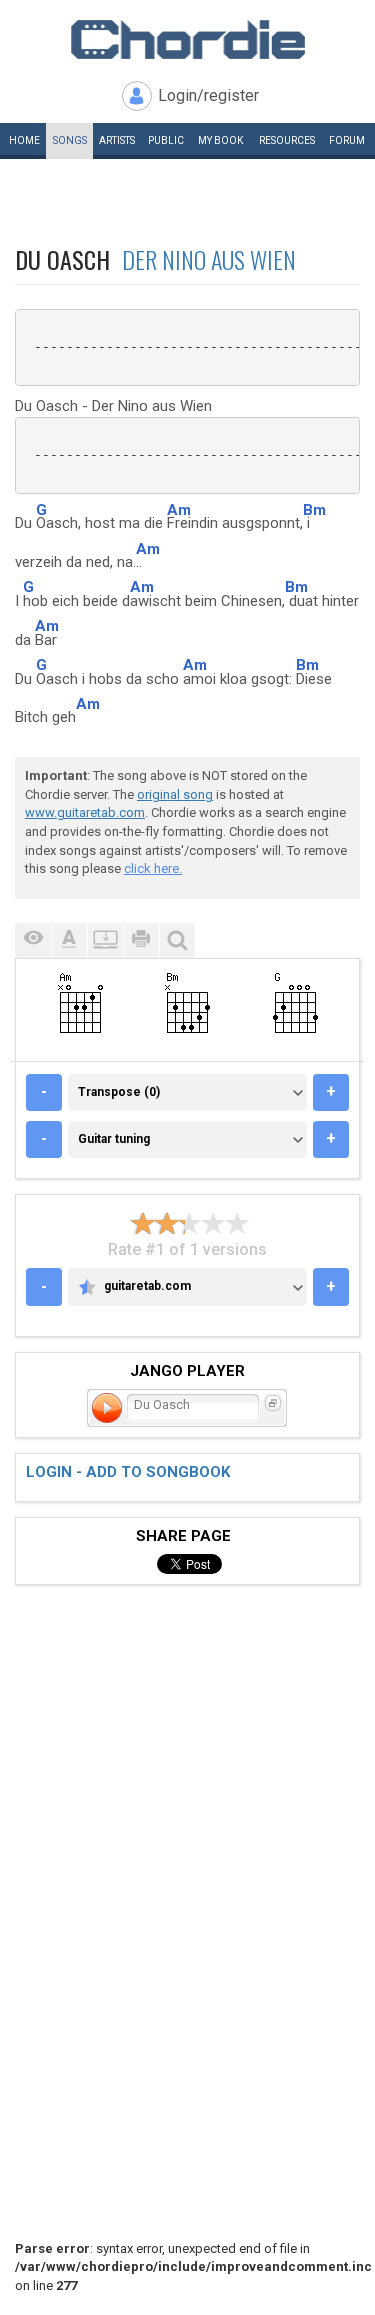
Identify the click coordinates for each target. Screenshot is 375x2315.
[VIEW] (33, 940)
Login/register (208, 95)
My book (220, 140)
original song (175, 794)
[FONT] (69, 940)
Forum (347, 140)
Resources (287, 140)
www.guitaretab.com (85, 812)
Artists (117, 140)
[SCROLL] (105, 940)
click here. (153, 868)
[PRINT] (141, 940)
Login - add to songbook (128, 1472)
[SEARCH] (177, 940)
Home (24, 140)
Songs (70, 140)
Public (166, 140)
